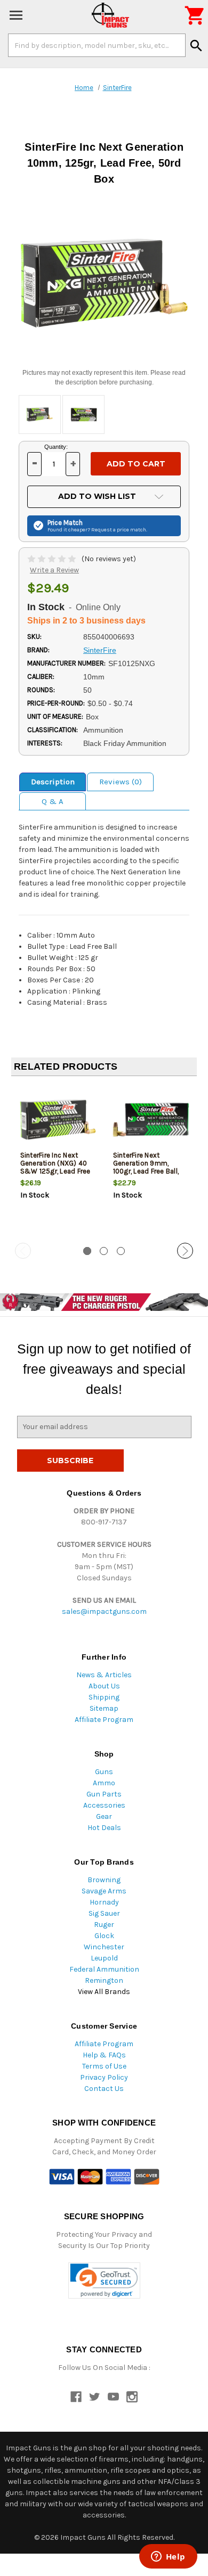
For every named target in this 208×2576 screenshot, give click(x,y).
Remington (104, 1980)
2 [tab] (104, 1251)
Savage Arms (104, 1891)
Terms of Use (104, 2066)
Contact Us (104, 2089)
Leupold (104, 1958)
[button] (104, 2281)
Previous (23, 1251)
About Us (104, 1686)
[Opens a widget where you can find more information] (168, 2557)
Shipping (104, 1697)
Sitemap (104, 1708)
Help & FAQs (104, 2055)
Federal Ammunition (104, 1969)
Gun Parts (104, 1794)
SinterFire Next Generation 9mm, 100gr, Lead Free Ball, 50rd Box (146, 1167)
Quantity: (56, 447)
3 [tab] (121, 1251)
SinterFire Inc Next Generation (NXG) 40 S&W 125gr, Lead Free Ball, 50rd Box (55, 1167)
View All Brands (104, 1992)
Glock (104, 1936)
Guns (104, 1772)
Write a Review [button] (54, 570)
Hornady (104, 1902)
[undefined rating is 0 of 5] (53, 559)
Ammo (104, 1783)
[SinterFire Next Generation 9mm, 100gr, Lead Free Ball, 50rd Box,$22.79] (151, 1119)
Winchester (104, 1947)
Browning (104, 1880)
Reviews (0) (121, 782)
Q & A (53, 801)
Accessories (104, 1805)
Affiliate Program (104, 1720)
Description (53, 782)
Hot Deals (104, 1828)
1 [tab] (87, 1251)
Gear (104, 1816)
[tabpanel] (58, 1160)
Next (185, 1251)
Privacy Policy (104, 2077)
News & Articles (104, 1675)
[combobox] (97, 45)
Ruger (104, 1925)
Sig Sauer (104, 1913)
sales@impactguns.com (104, 1611)
